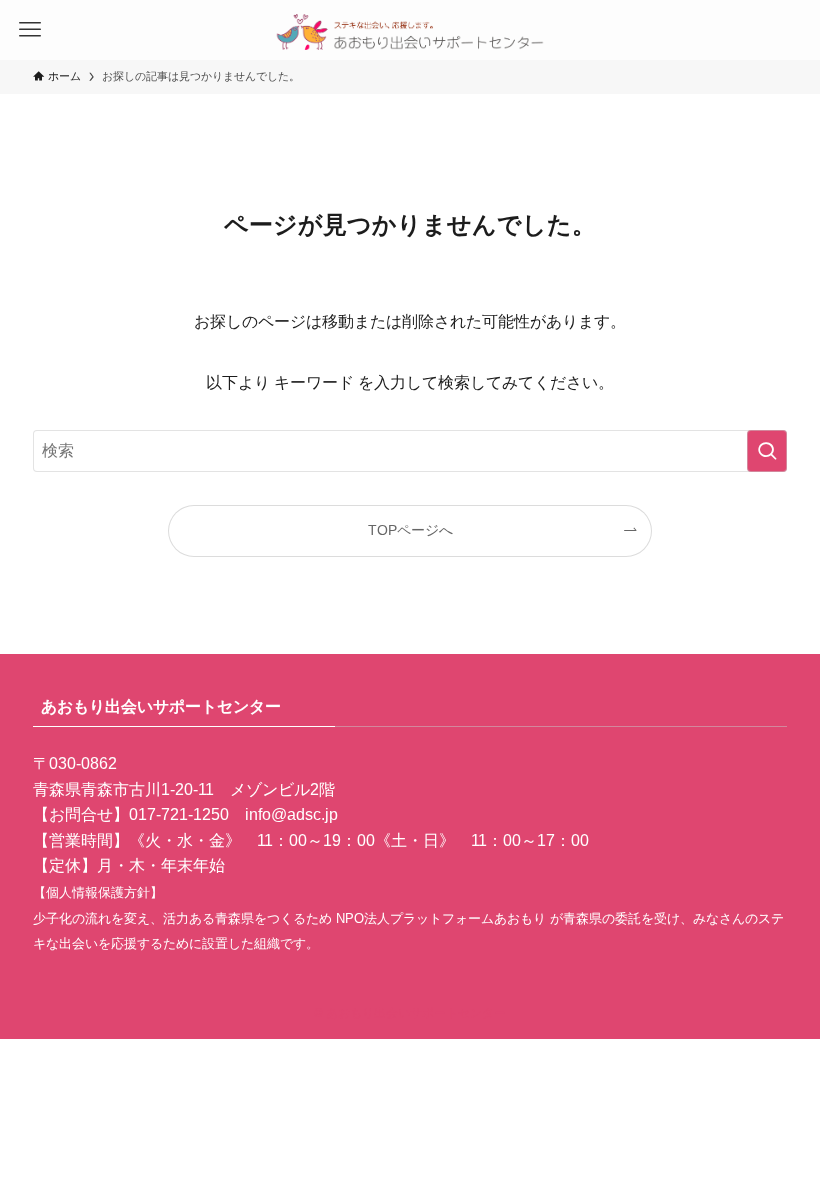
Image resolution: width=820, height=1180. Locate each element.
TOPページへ (410, 530)
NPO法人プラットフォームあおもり (443, 918)
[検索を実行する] (767, 451)
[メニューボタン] (30, 30)
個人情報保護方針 (98, 892)
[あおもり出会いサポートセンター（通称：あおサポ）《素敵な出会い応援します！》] (410, 30)
